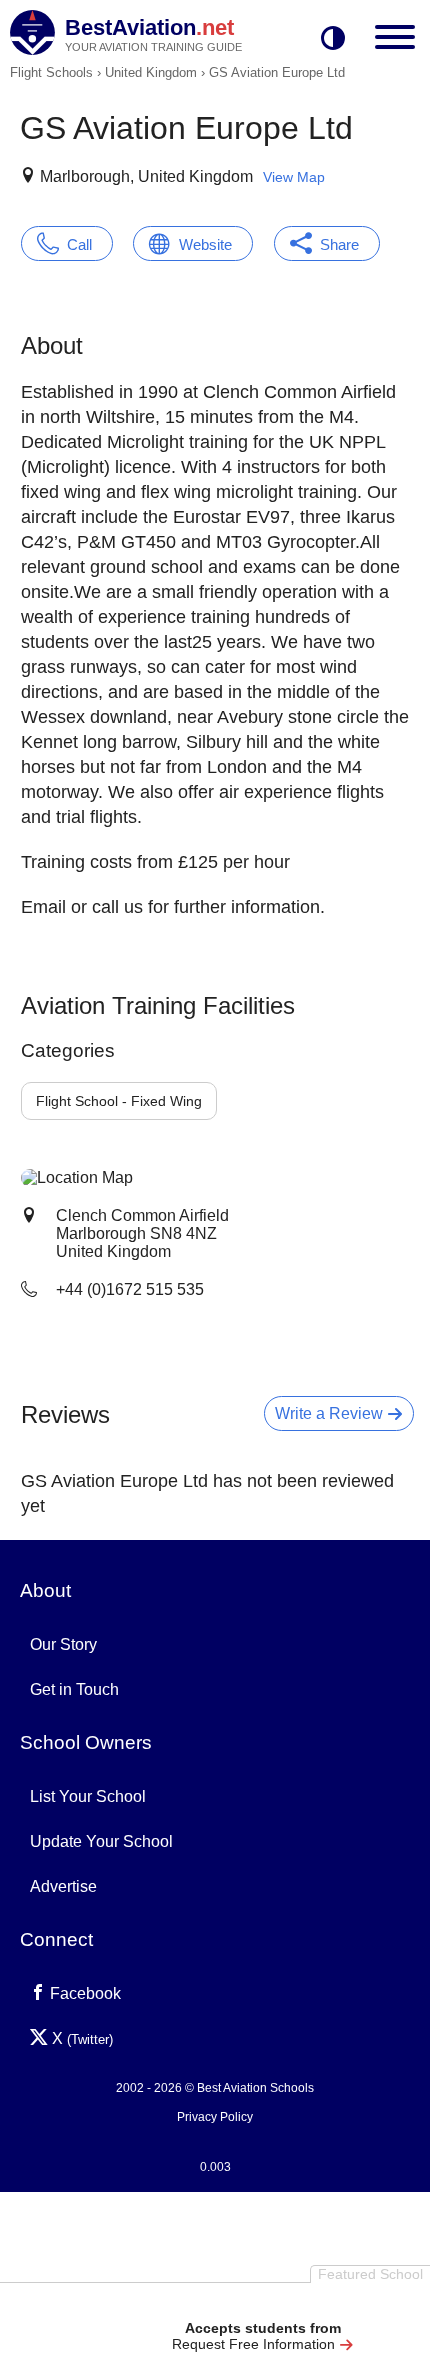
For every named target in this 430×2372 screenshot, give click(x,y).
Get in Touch (74, 1689)
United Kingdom (151, 72)
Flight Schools (51, 72)
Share (339, 244)
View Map (294, 177)
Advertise (63, 1886)
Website (205, 244)
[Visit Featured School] (262, 2304)
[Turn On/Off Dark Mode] (333, 39)
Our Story (63, 1644)
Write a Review (331, 1413)
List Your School (88, 1796)
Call (79, 244)
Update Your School (101, 1841)
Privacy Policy (215, 2117)
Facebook (83, 1993)
